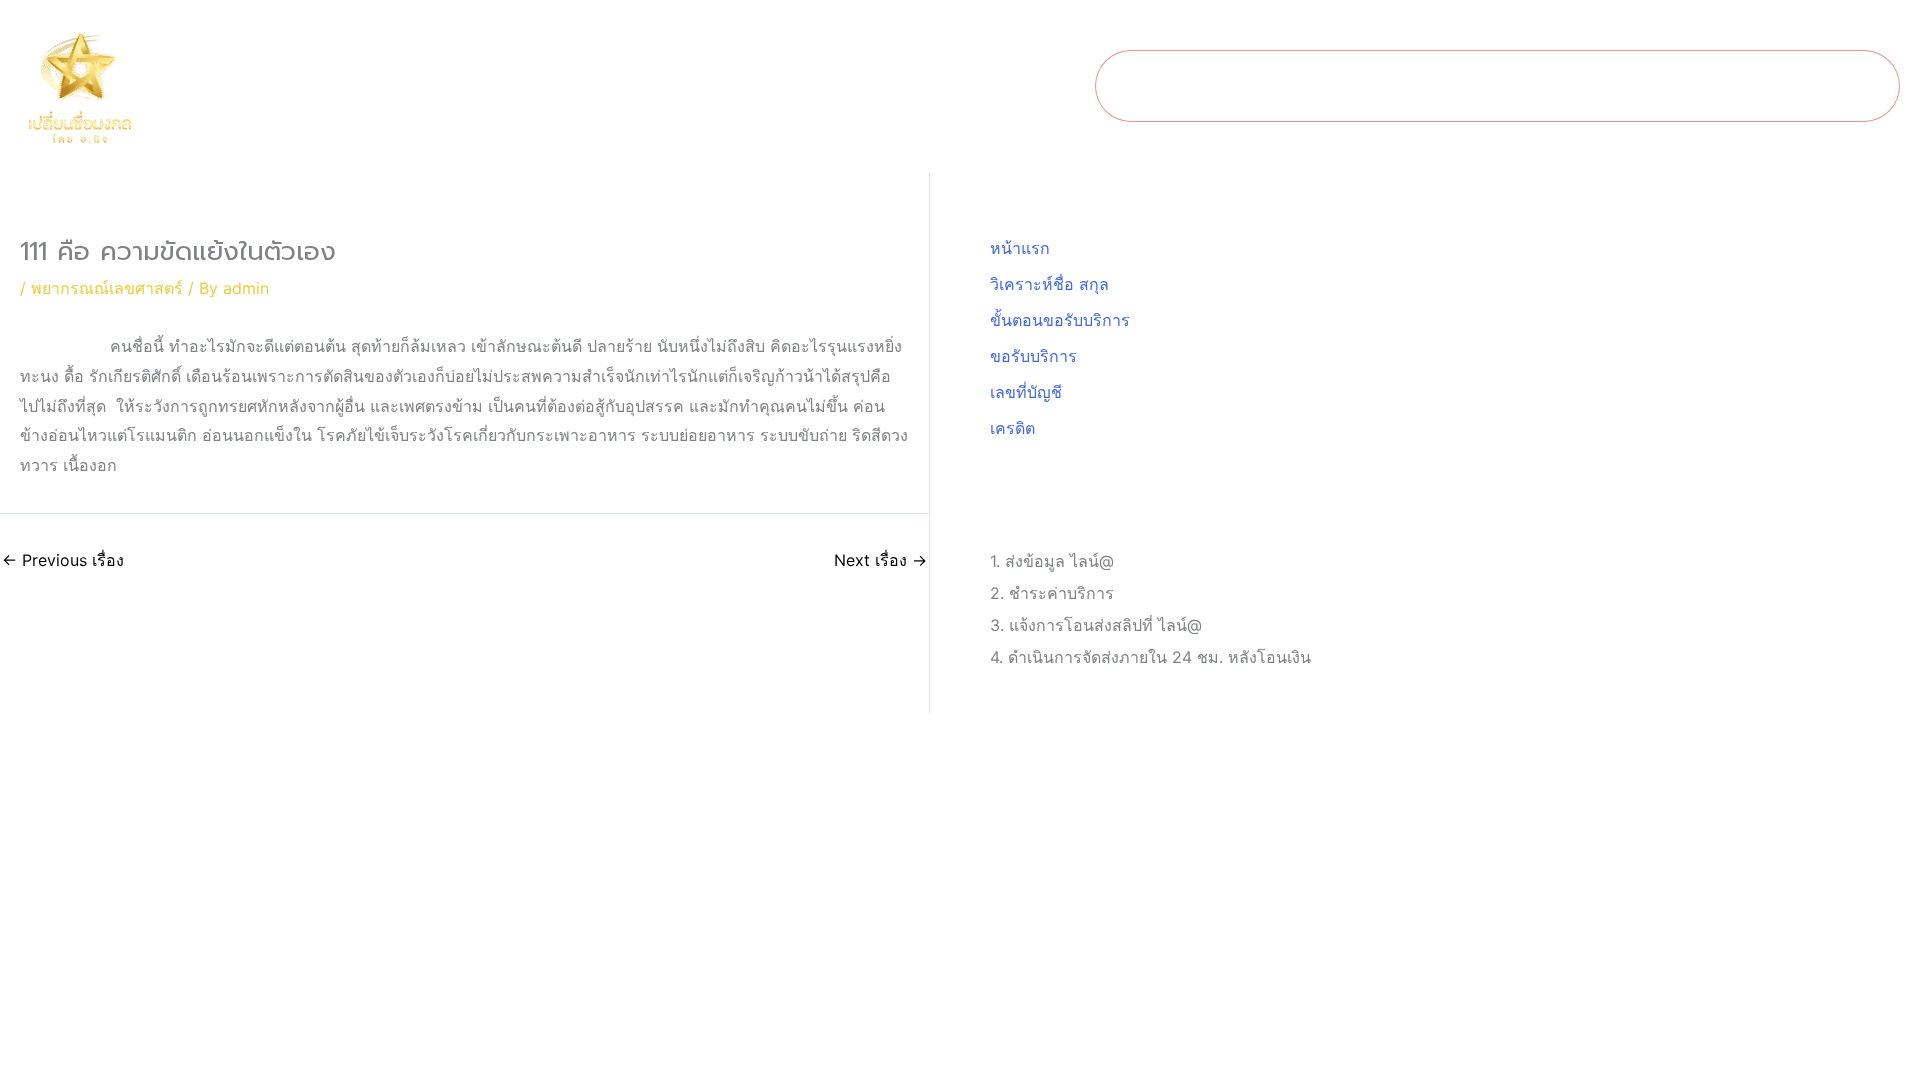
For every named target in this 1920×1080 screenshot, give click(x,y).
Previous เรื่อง (63, 560)
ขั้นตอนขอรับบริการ (1477, 86)
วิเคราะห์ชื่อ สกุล (1049, 284)
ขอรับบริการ (1637, 86)
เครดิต (1012, 428)
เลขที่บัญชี (1026, 392)
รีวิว (1843, 86)
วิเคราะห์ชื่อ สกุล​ (1300, 86)
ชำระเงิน (1755, 86)
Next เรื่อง (880, 560)
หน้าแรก (1167, 86)
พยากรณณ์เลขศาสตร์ (107, 288)
